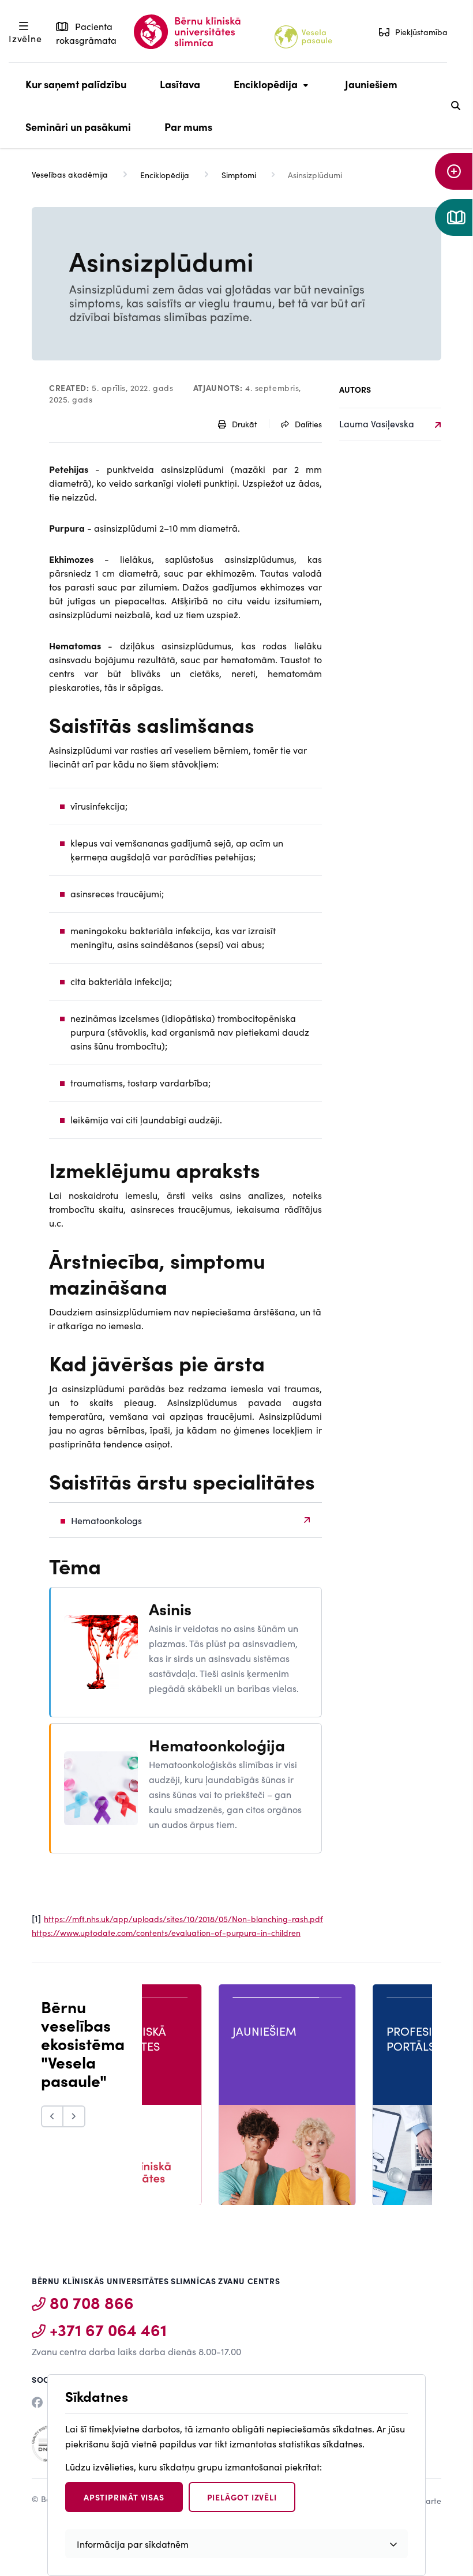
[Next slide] (74, 2116)
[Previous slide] (52, 2116)
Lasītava (180, 84)
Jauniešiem (371, 84)
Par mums (188, 127)
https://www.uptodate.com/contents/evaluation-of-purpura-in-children (166, 1932)
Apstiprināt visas (124, 2497)
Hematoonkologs (106, 1520)
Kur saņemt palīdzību (76, 84)
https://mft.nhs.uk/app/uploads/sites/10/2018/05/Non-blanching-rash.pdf (183, 1919)
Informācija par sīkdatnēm (133, 2544)
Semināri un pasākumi (78, 127)
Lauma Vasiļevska (377, 423)
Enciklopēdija (263, 91)
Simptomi (239, 175)
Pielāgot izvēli (242, 2497)
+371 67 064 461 (108, 2329)
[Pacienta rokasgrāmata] (454, 217)
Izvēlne (25, 38)
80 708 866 (92, 2302)
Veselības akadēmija (70, 174)
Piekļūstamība (421, 32)
